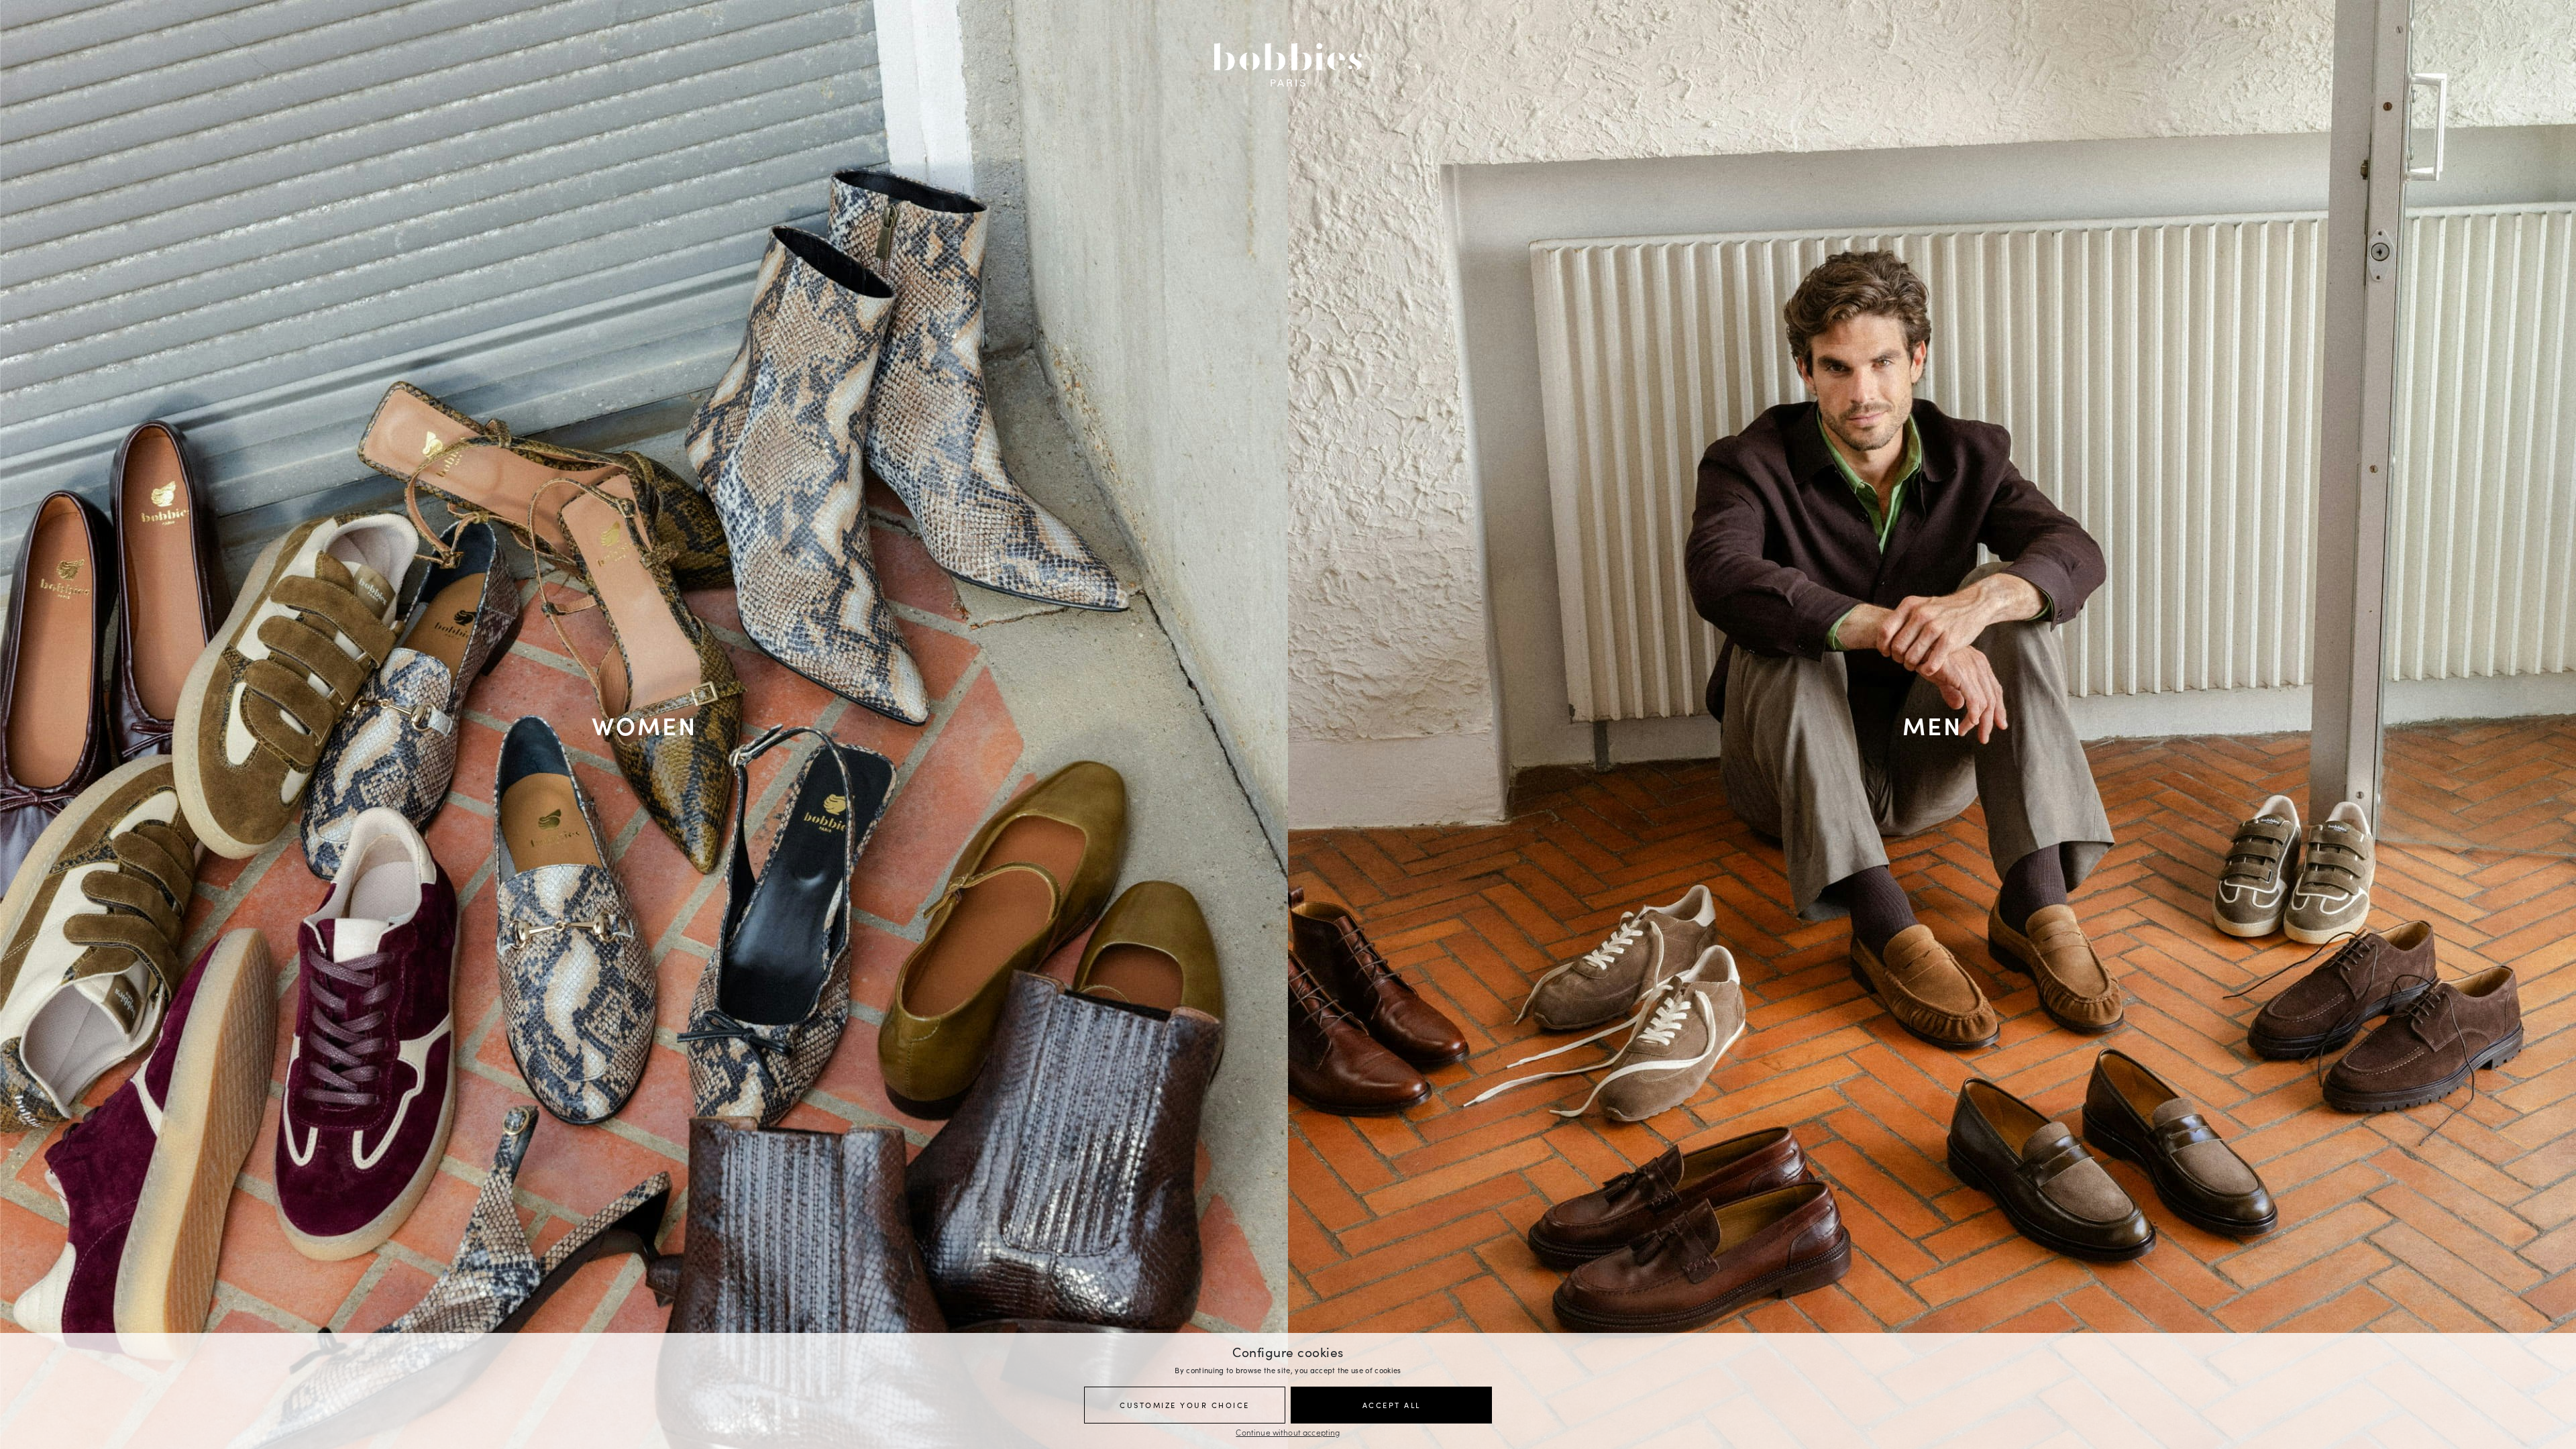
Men (1932, 724)
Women (644, 724)
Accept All (1392, 1405)
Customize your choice (1185, 1405)
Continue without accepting (1288, 1432)
